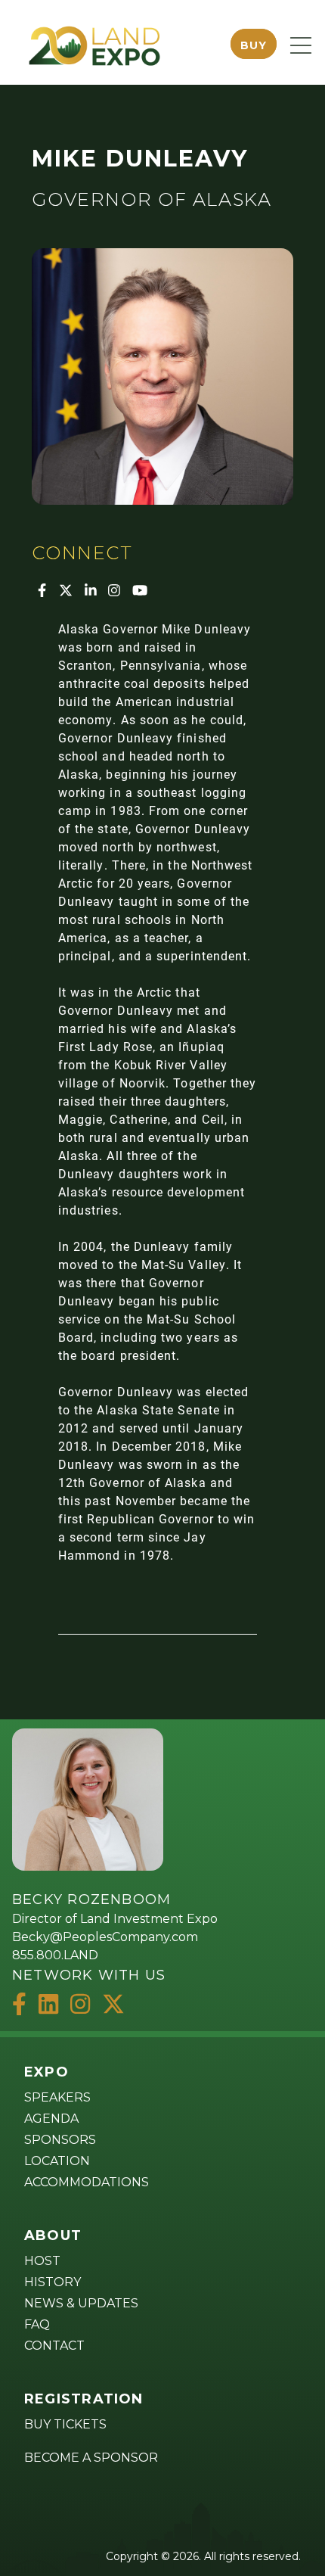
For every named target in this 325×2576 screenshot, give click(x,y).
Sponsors (60, 2140)
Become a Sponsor (91, 2458)
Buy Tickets (65, 2424)
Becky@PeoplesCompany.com (105, 1937)
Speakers (57, 2097)
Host (42, 2261)
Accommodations (87, 2182)
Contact (54, 2346)
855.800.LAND (55, 1955)
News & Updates (81, 2303)
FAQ (37, 2324)
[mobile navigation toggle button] (301, 45)
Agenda (51, 2119)
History (53, 2282)
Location (57, 2161)
